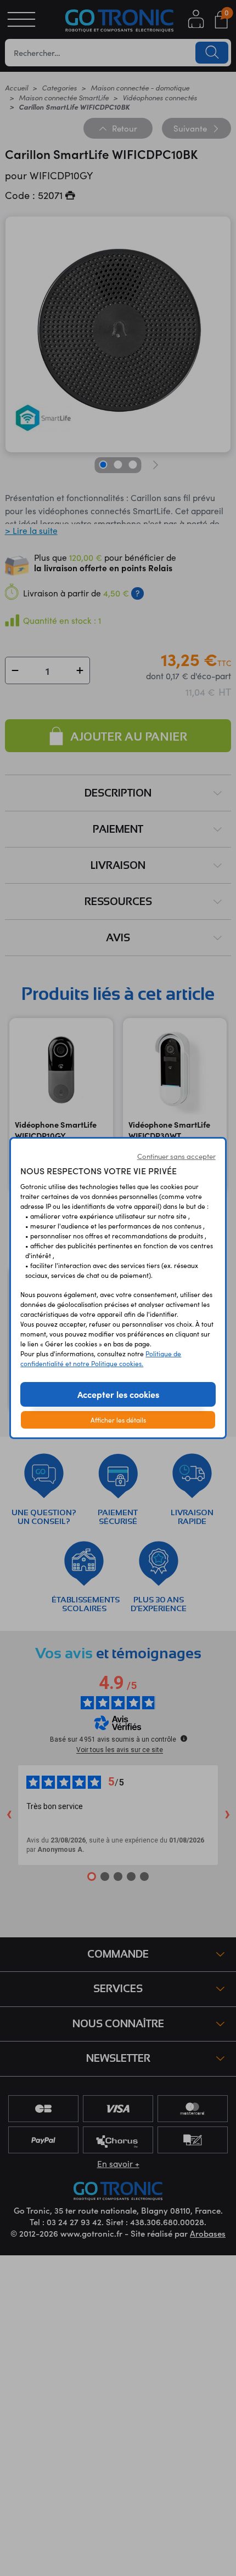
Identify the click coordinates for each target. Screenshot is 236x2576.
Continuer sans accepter (176, 1156)
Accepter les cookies (118, 1394)
